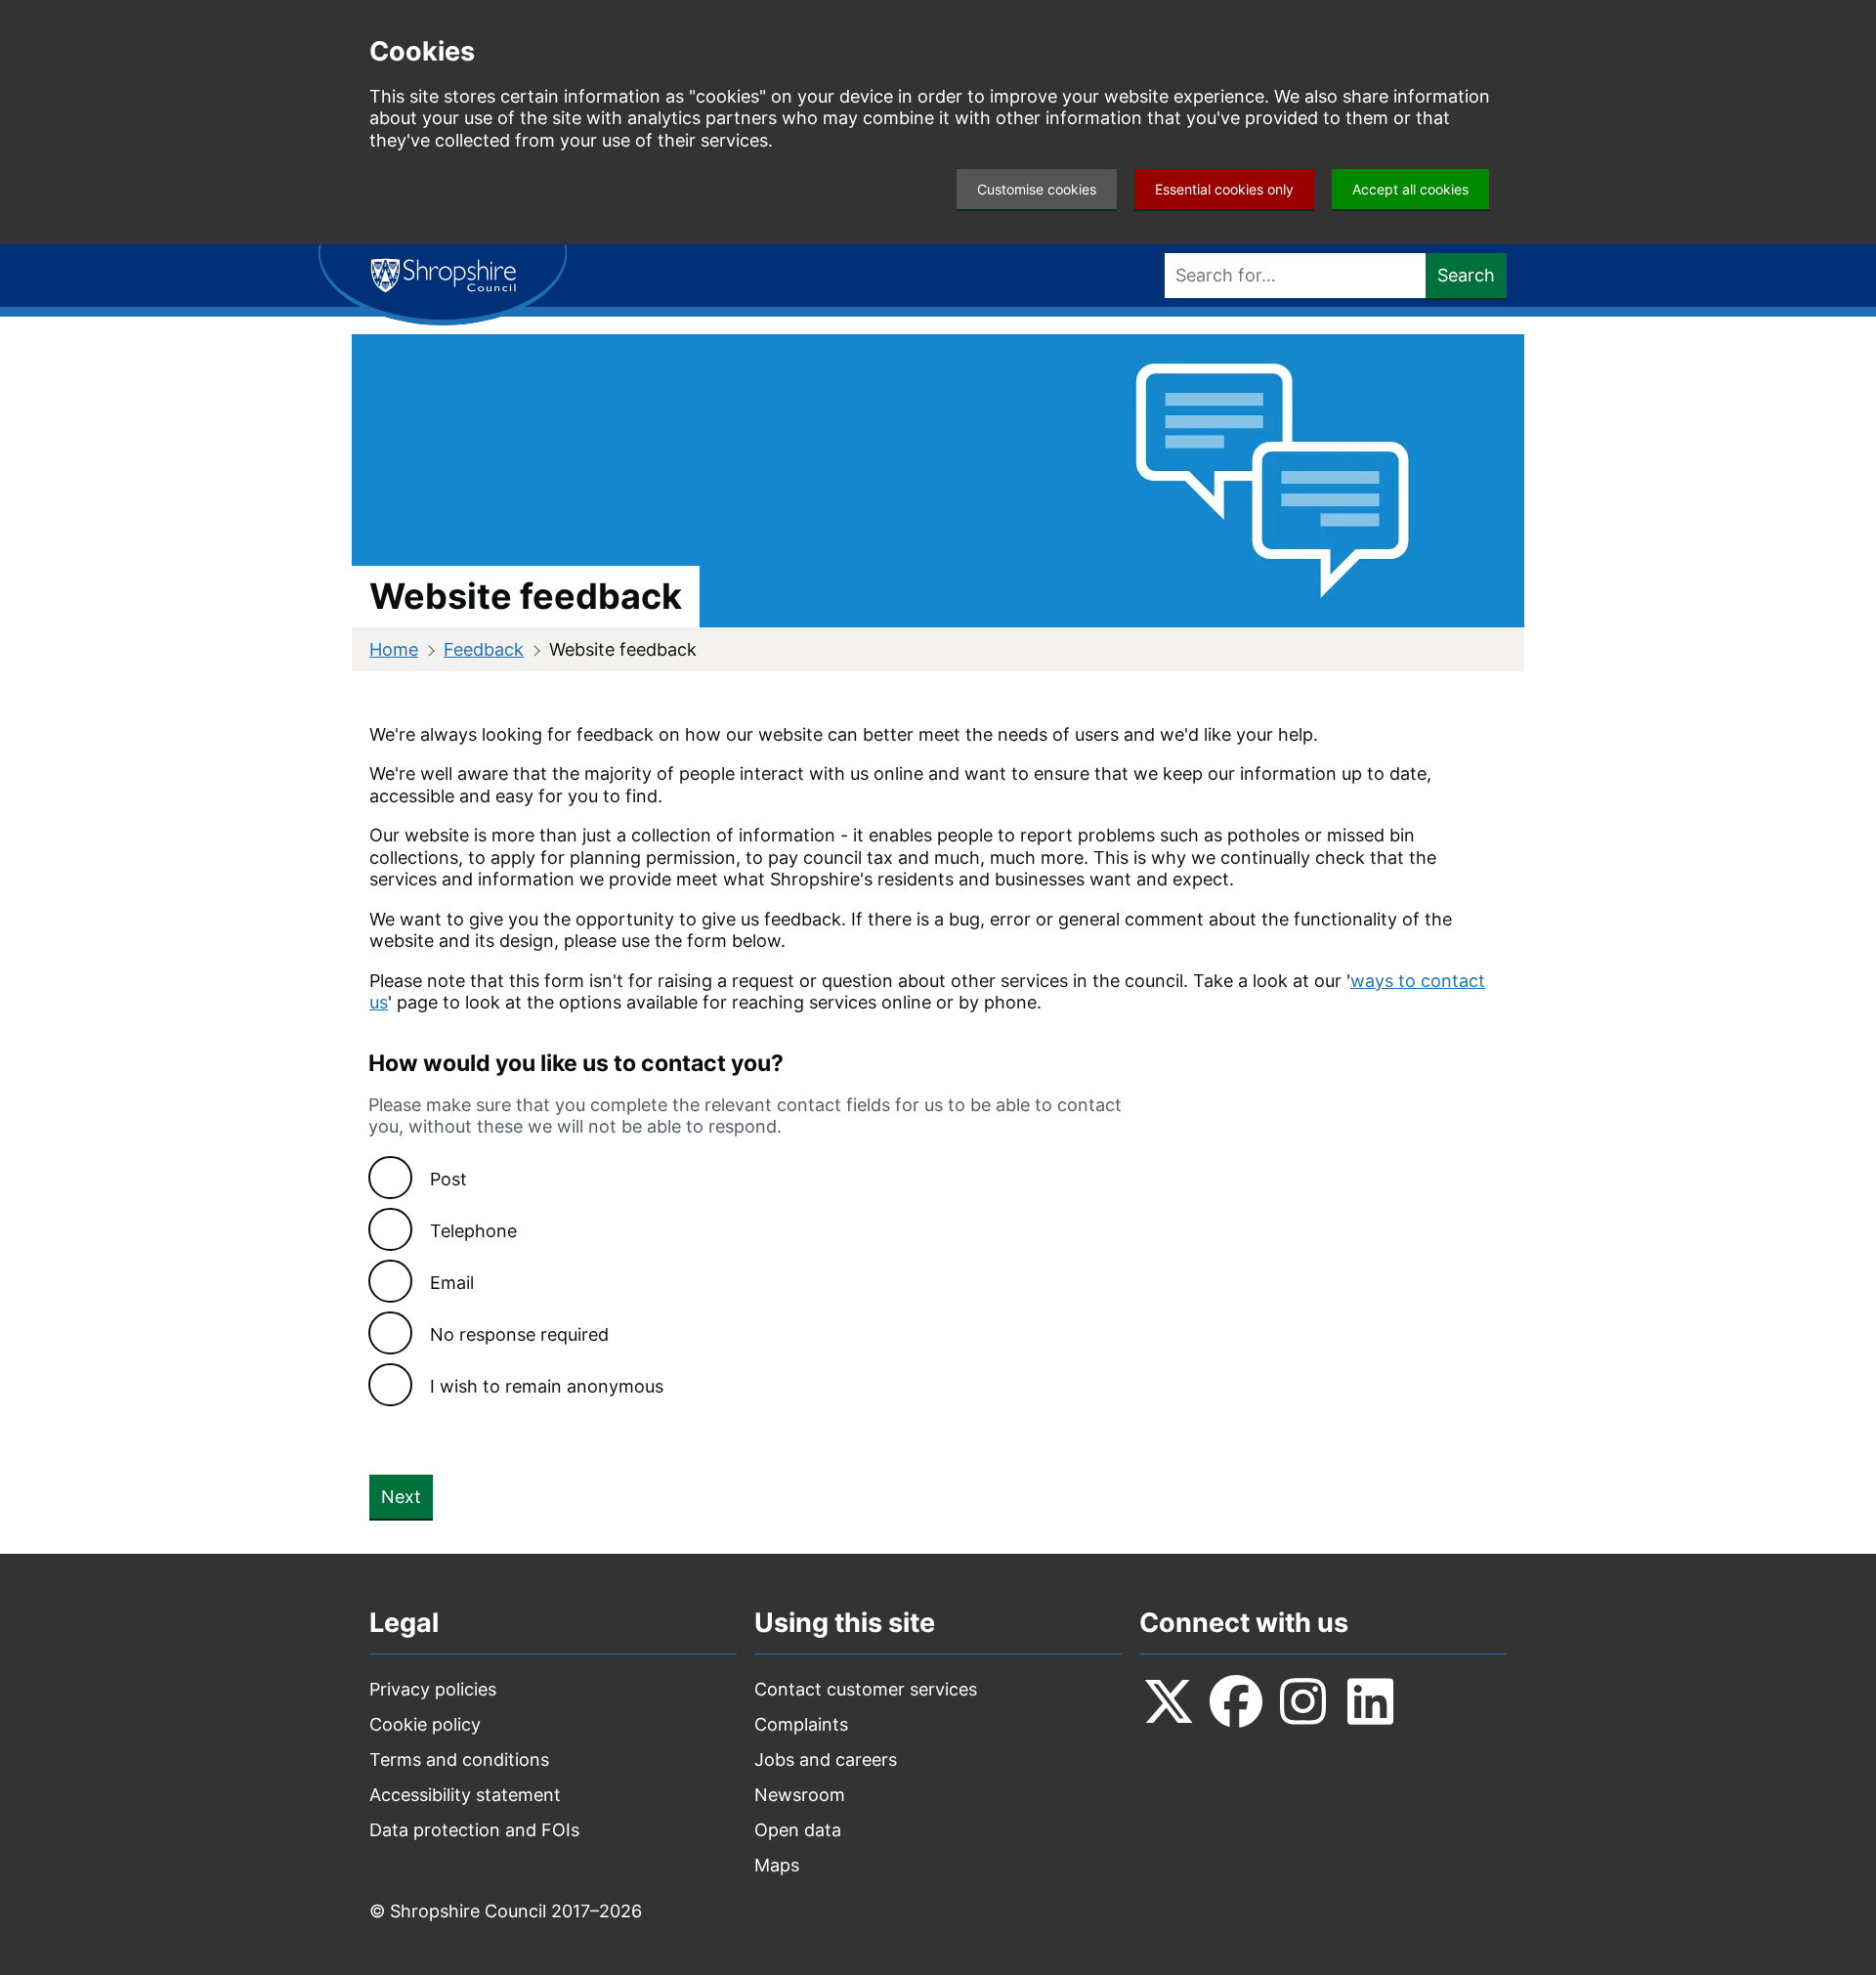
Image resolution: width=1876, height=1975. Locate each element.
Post (448, 1179)
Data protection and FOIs (474, 1830)
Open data (798, 1830)
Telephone (473, 1231)
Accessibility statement (465, 1795)
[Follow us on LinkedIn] (1371, 1701)
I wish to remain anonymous (547, 1386)
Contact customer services (866, 1689)
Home (394, 649)
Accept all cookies (1410, 189)
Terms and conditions (459, 1760)
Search (1466, 275)
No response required (519, 1334)
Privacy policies (433, 1689)
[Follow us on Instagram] (1303, 1701)
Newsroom (800, 1795)
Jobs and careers (826, 1760)
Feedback (484, 649)
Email (452, 1283)
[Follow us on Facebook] (1236, 1701)
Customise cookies (1037, 189)
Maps (777, 1865)
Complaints (801, 1724)
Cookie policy (425, 1724)
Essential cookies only (1224, 189)
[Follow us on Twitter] (1169, 1701)
